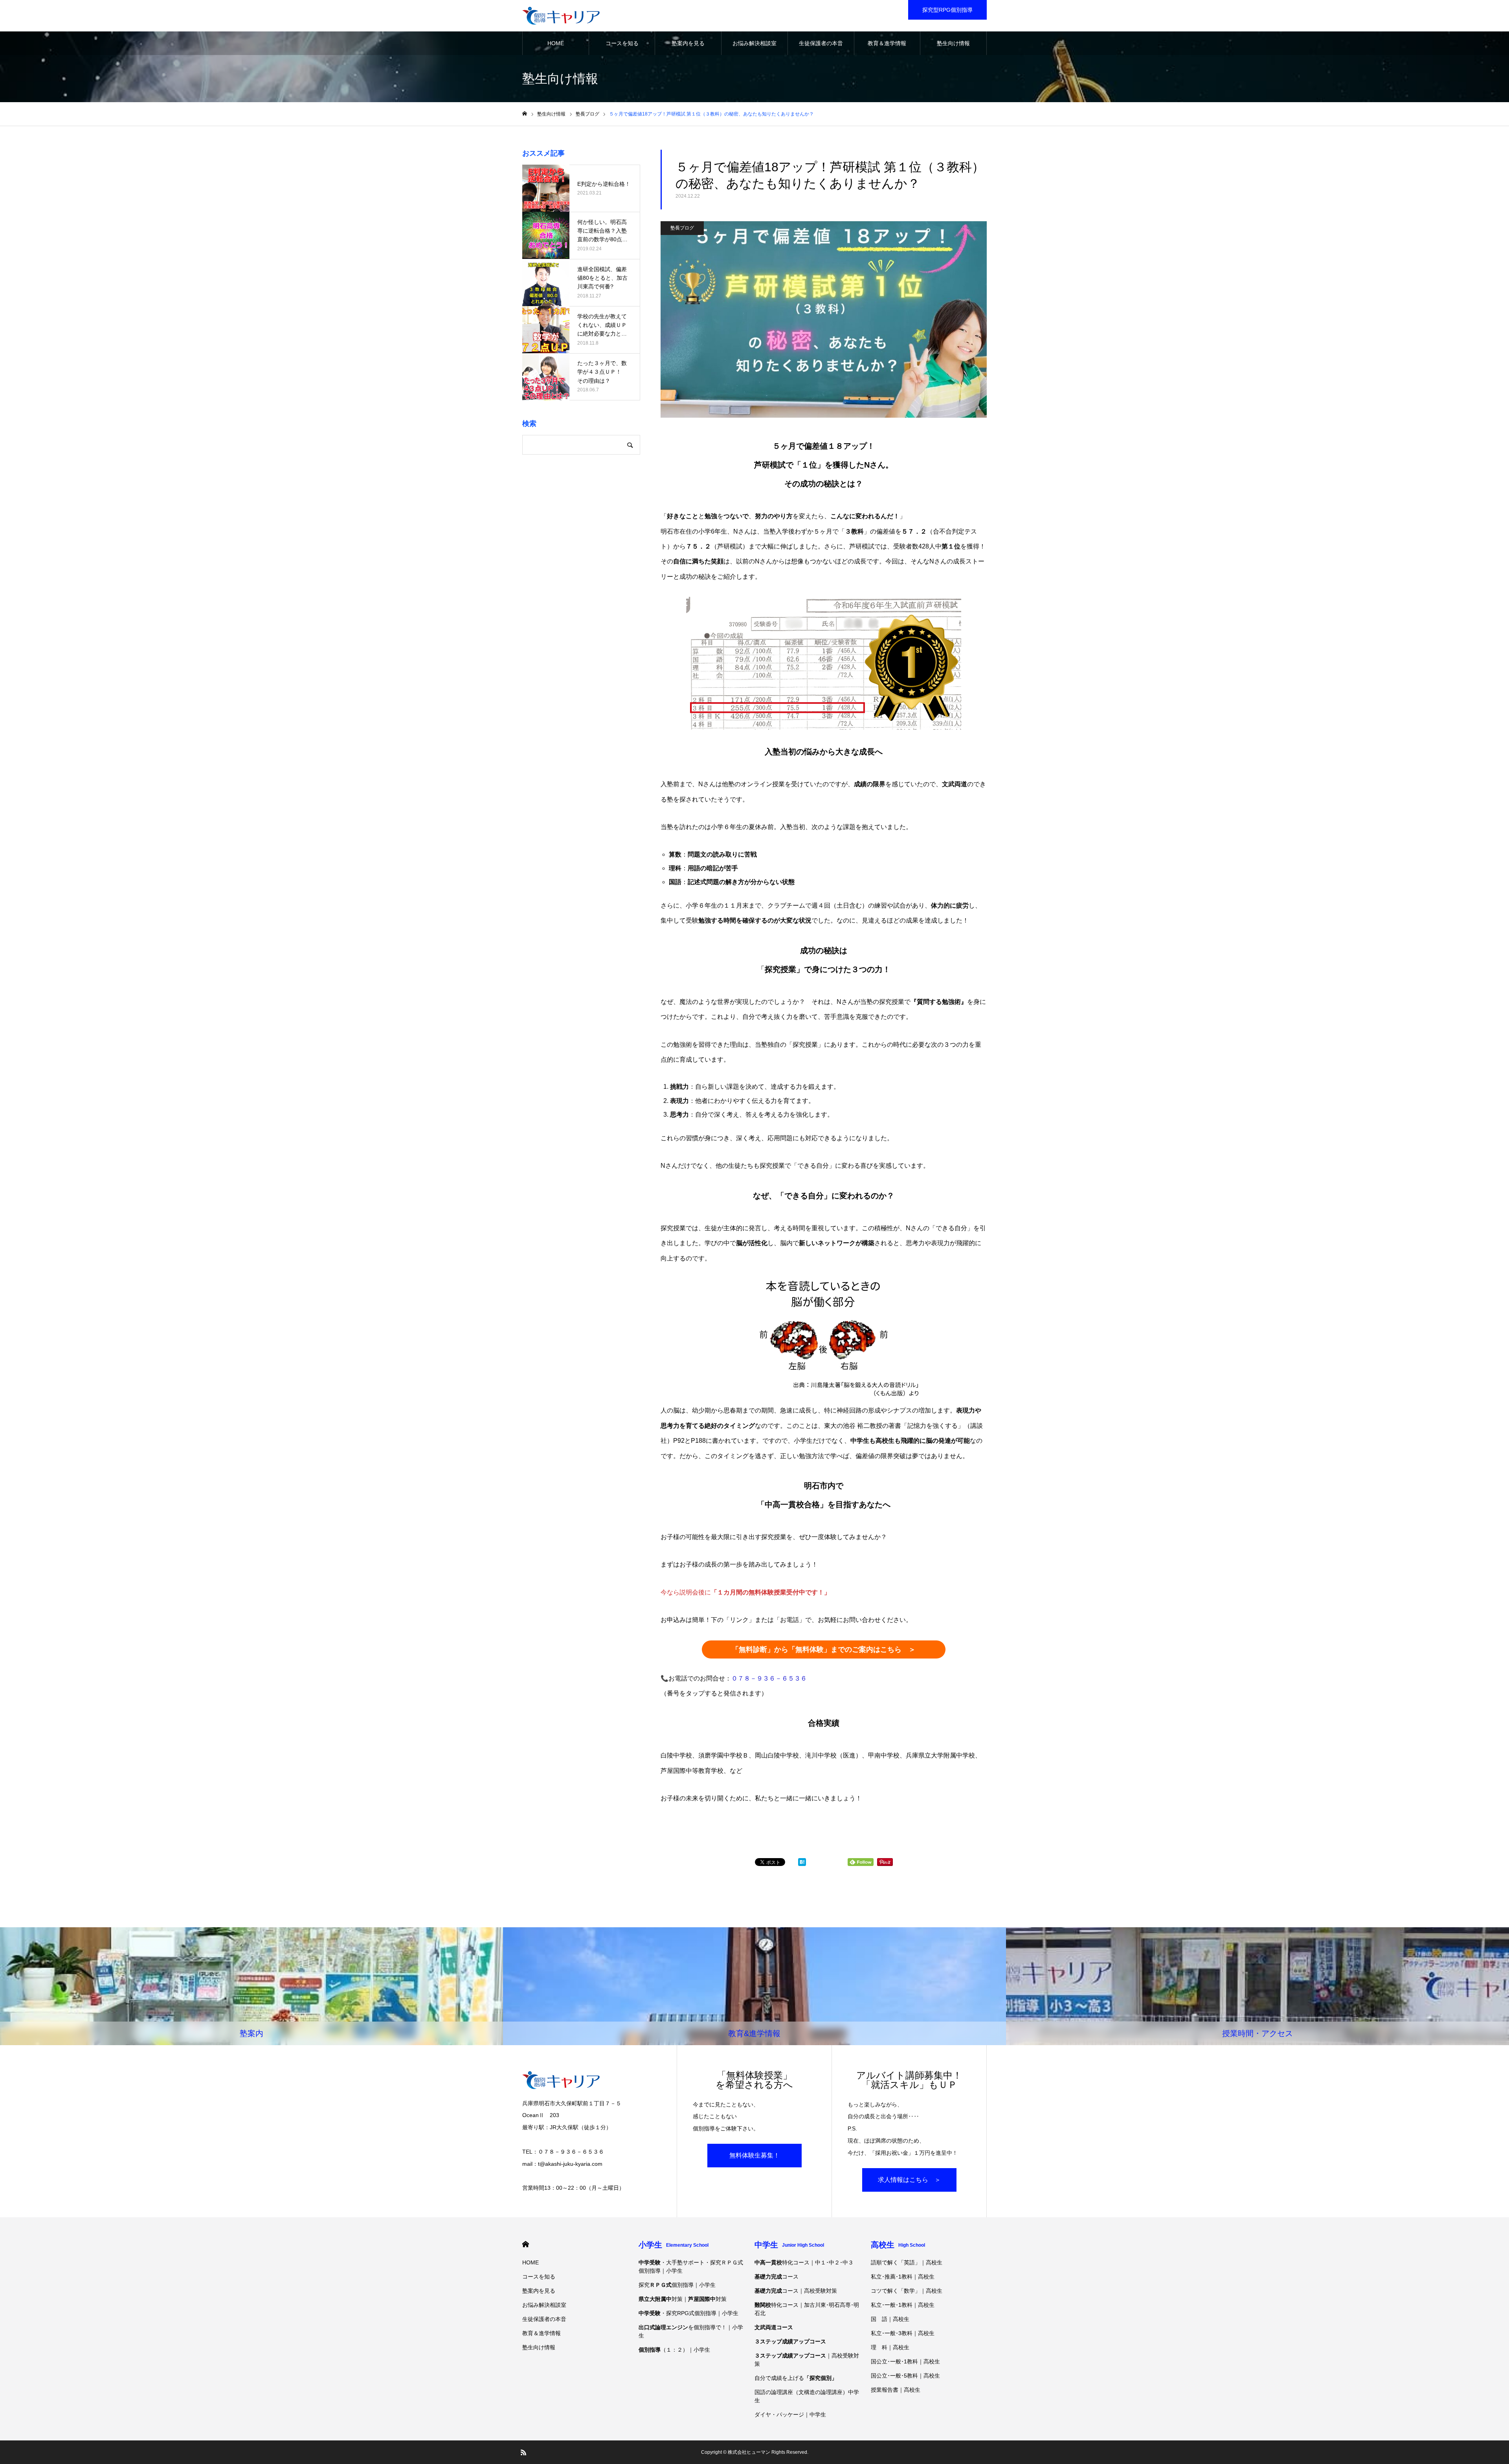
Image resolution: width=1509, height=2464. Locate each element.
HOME (556, 43)
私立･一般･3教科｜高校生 (903, 2333)
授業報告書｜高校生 (896, 2390)
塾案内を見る (688, 43)
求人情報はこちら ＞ (909, 2180)
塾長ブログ (682, 228)
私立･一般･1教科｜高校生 (903, 2305)
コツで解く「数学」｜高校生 (907, 2291)
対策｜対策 (683, 2299)
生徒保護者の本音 (821, 43)
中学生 (789, 2245)
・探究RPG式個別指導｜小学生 (688, 2313)
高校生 (898, 2245)
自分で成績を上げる (796, 2378)
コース (777, 2277)
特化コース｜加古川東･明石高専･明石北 (807, 2309)
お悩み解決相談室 (754, 43)
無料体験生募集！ (754, 2155)
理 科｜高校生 (890, 2347)
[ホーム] (525, 114)
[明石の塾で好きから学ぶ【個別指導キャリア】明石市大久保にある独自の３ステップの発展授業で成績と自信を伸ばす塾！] (561, 16)
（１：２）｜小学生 (674, 2350)
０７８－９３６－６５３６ (769, 1678)
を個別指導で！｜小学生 (691, 2331)
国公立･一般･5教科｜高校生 (905, 2376)
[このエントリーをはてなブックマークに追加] (802, 1864)
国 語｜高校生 (890, 2319)
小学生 (674, 2245)
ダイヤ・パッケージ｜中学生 (790, 2414)
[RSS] (523, 2452)
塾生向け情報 (953, 43)
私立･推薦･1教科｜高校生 (903, 2277)
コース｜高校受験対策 (796, 2291)
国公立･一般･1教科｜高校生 (905, 2361)
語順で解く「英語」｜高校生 (907, 2262)
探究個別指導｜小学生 (677, 2285)
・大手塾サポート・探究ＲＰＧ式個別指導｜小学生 (691, 2267)
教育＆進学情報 (887, 43)
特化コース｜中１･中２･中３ (804, 2262)
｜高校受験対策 (807, 2360)
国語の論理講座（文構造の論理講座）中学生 (807, 2396)
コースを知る (622, 43)
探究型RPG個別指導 (947, 10)
